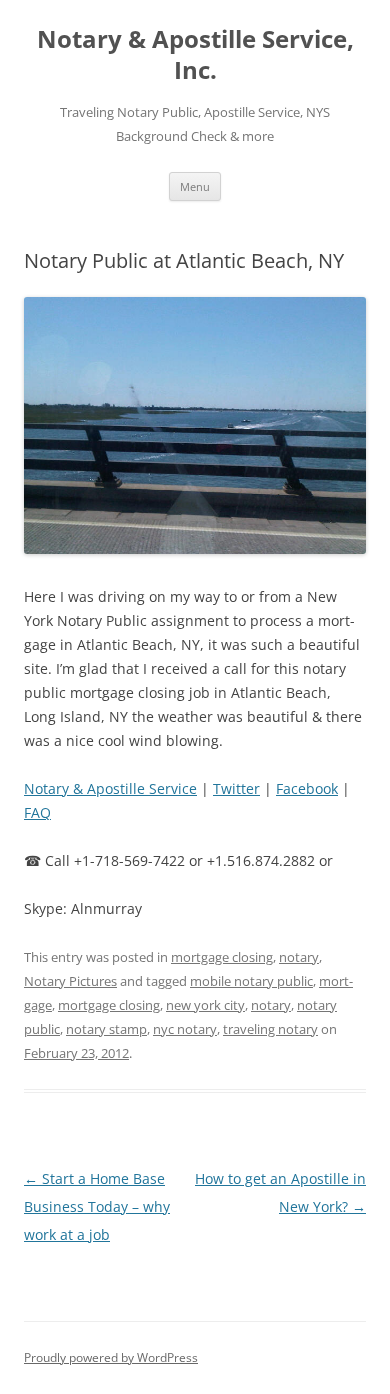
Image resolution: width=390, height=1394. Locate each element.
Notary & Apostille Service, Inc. (195, 55)
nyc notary (185, 1029)
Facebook (307, 788)
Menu (195, 186)
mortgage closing (222, 957)
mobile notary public (251, 981)
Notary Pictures (70, 981)
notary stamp (106, 1029)
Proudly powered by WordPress (111, 1357)
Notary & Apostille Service (110, 788)
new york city (205, 1005)
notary (299, 957)
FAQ (37, 812)
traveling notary (270, 1029)
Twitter (236, 788)
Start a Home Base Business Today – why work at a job (97, 1206)
